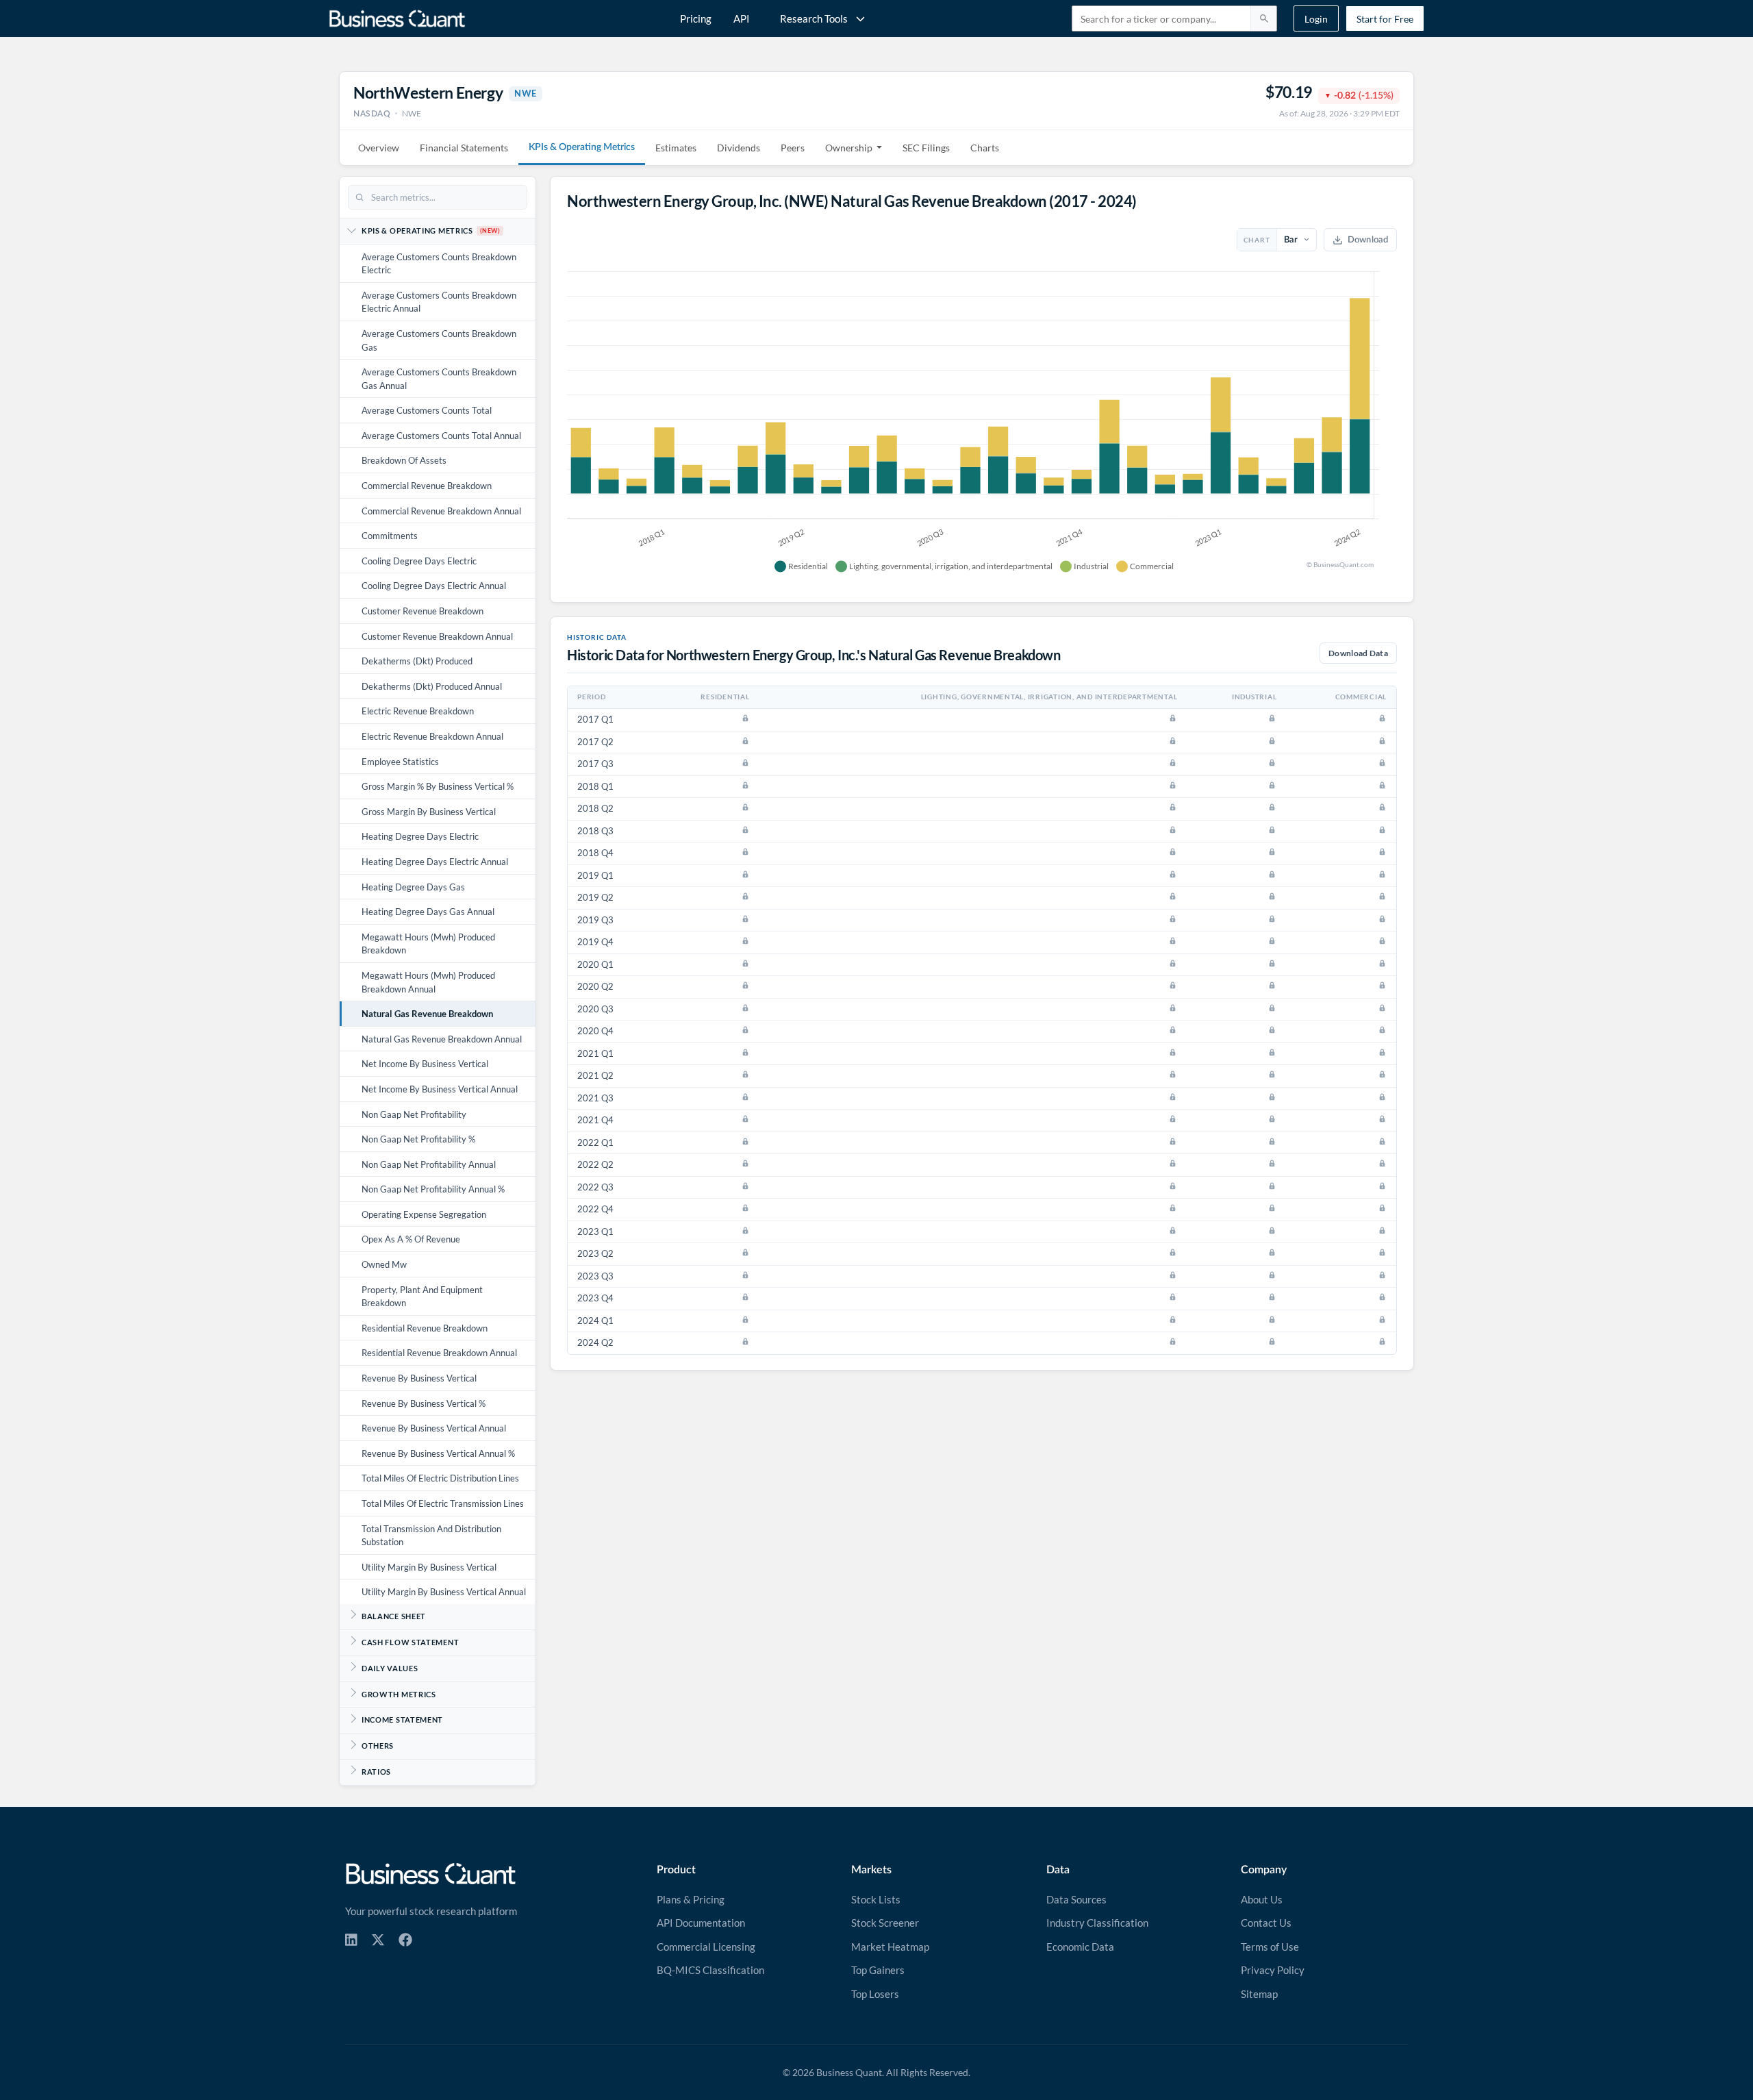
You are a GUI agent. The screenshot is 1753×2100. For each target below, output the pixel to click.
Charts (985, 148)
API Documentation (701, 1923)
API (742, 18)
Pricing (696, 18)
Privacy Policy (1273, 1970)
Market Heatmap (890, 1947)
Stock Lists (876, 1899)
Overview (379, 148)
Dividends (739, 148)
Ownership (849, 148)
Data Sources (1076, 1899)
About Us (1262, 1899)
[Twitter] (378, 1940)
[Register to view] (745, 718)
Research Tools (814, 18)
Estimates (676, 148)
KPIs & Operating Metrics (582, 147)
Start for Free (1385, 19)
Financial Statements (464, 148)
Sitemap (1259, 1994)
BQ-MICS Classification (710, 1970)
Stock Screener (885, 1923)
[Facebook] (405, 1940)
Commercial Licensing (706, 1947)
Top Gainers (878, 1970)
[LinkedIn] (351, 1940)
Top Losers (875, 1994)
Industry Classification (1097, 1923)
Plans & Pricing (691, 1899)
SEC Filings (926, 148)
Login (1316, 19)
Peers (793, 148)
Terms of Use (1270, 1947)
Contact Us (1266, 1923)
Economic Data (1080, 1947)
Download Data (1358, 653)
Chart (1257, 240)
